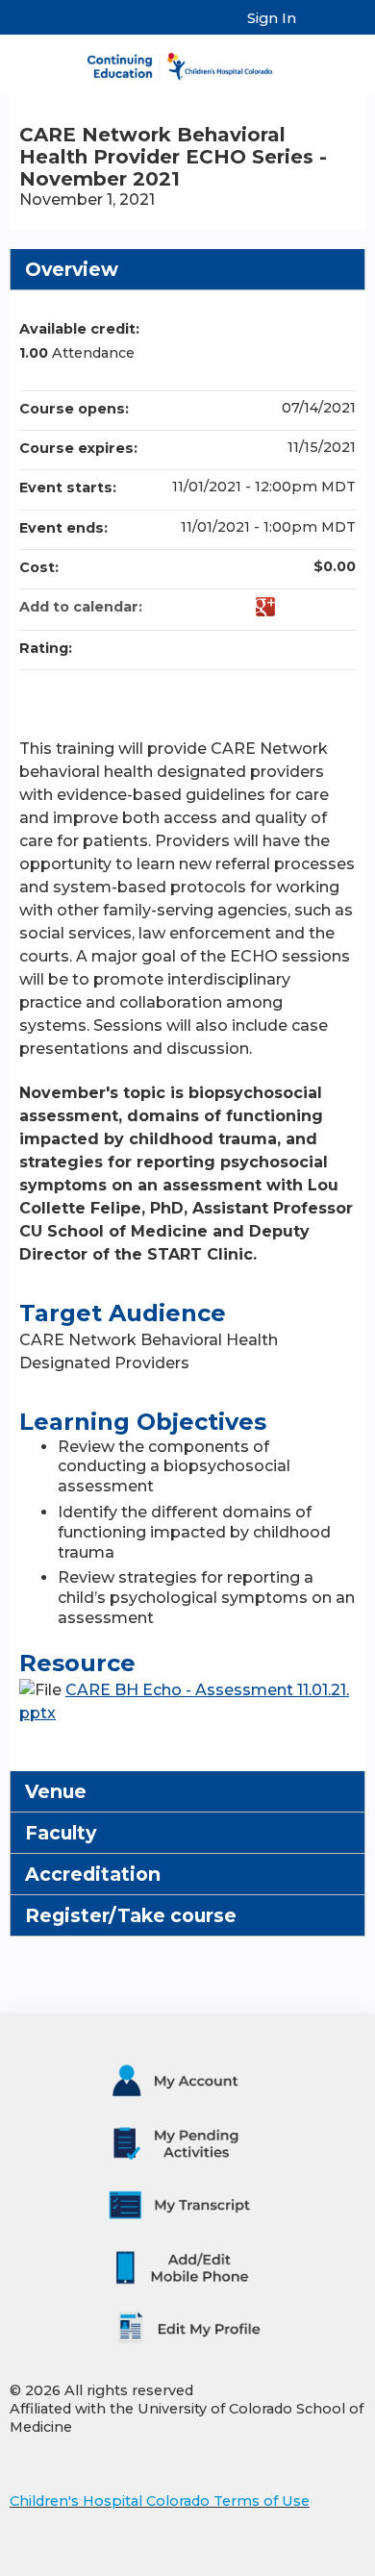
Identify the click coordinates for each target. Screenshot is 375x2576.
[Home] (187, 60)
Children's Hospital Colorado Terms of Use (160, 2501)
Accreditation (93, 1874)
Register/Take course (131, 1915)
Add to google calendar (265, 607)
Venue (56, 1791)
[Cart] (319, 28)
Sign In (272, 18)
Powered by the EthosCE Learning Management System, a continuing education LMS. (297, 2562)
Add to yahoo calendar (290, 607)
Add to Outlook (340, 607)
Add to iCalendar (315, 606)
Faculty (61, 1833)
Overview (72, 269)
